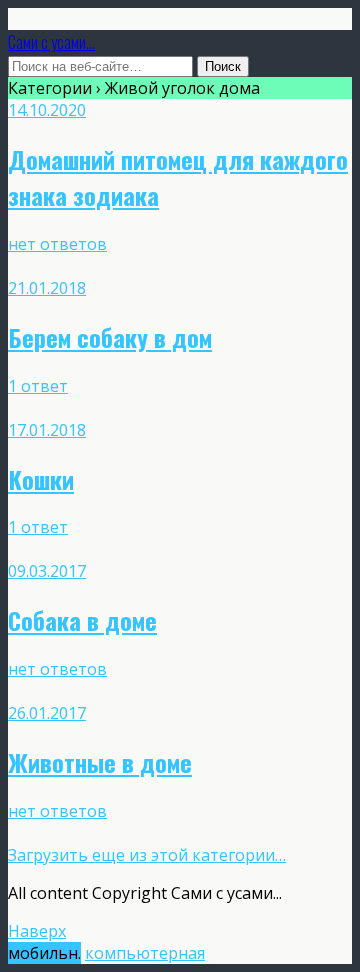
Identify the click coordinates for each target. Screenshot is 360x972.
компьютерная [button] (145, 953)
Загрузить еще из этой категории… (147, 855)
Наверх (37, 931)
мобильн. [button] (44, 953)
